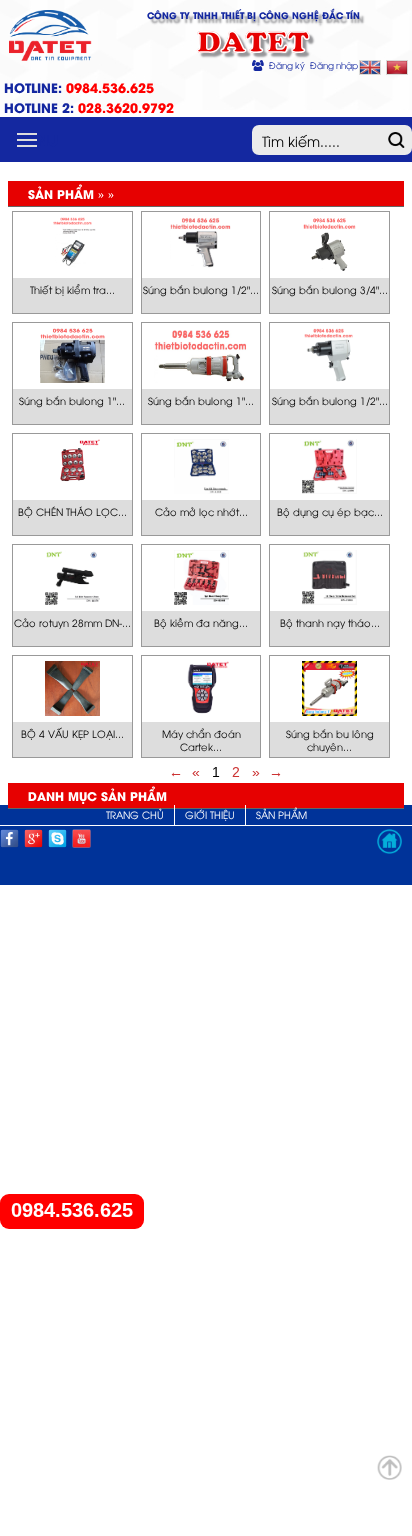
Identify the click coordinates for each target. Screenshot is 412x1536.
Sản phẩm (281, 814)
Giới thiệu (210, 814)
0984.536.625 (72, 1210)
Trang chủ (135, 814)
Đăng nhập (334, 65)
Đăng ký (287, 65)
